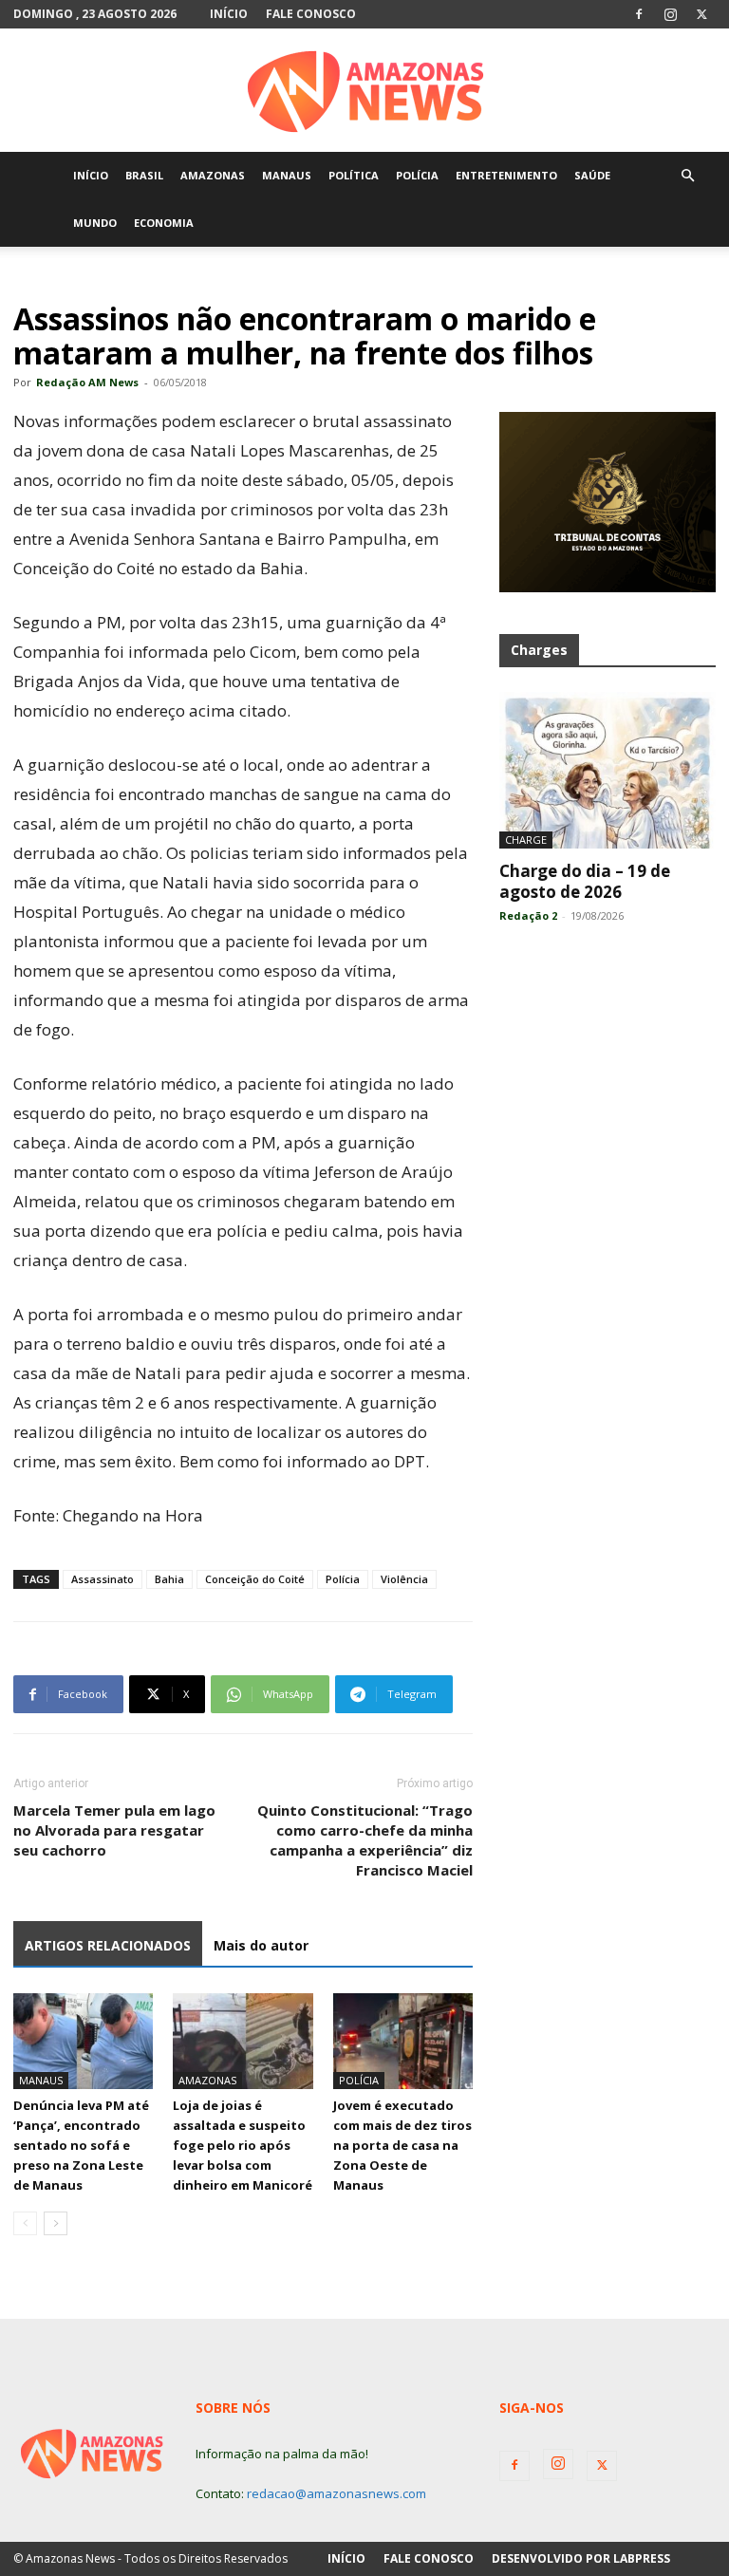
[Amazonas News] (364, 91)
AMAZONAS (213, 175)
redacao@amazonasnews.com (336, 2493)
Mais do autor (261, 1945)
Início (229, 14)
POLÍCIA (417, 175)
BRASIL (144, 175)
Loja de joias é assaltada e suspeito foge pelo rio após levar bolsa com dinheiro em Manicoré (243, 2145)
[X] (701, 14)
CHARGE (526, 840)
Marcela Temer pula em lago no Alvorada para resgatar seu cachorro (114, 1830)
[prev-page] (25, 2223)
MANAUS (287, 175)
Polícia (343, 1579)
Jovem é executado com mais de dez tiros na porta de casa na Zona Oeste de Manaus (402, 2145)
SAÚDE (592, 175)
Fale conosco (311, 14)
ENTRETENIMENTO (506, 175)
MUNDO (95, 223)
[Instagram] (670, 14)
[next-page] (56, 2223)
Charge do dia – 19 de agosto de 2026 (585, 881)
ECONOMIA (164, 223)
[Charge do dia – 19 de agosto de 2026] (607, 770)
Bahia (169, 1579)
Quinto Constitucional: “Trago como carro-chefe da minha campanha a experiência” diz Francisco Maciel (365, 1840)
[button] (687, 176)
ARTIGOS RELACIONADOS (108, 1945)
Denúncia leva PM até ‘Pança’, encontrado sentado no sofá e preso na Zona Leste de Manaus (81, 2145)
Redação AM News (87, 382)
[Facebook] (639, 14)
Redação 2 (528, 915)
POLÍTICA (354, 175)
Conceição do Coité (255, 1579)
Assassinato (103, 1579)
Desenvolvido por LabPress (581, 2558)
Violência (404, 1579)
